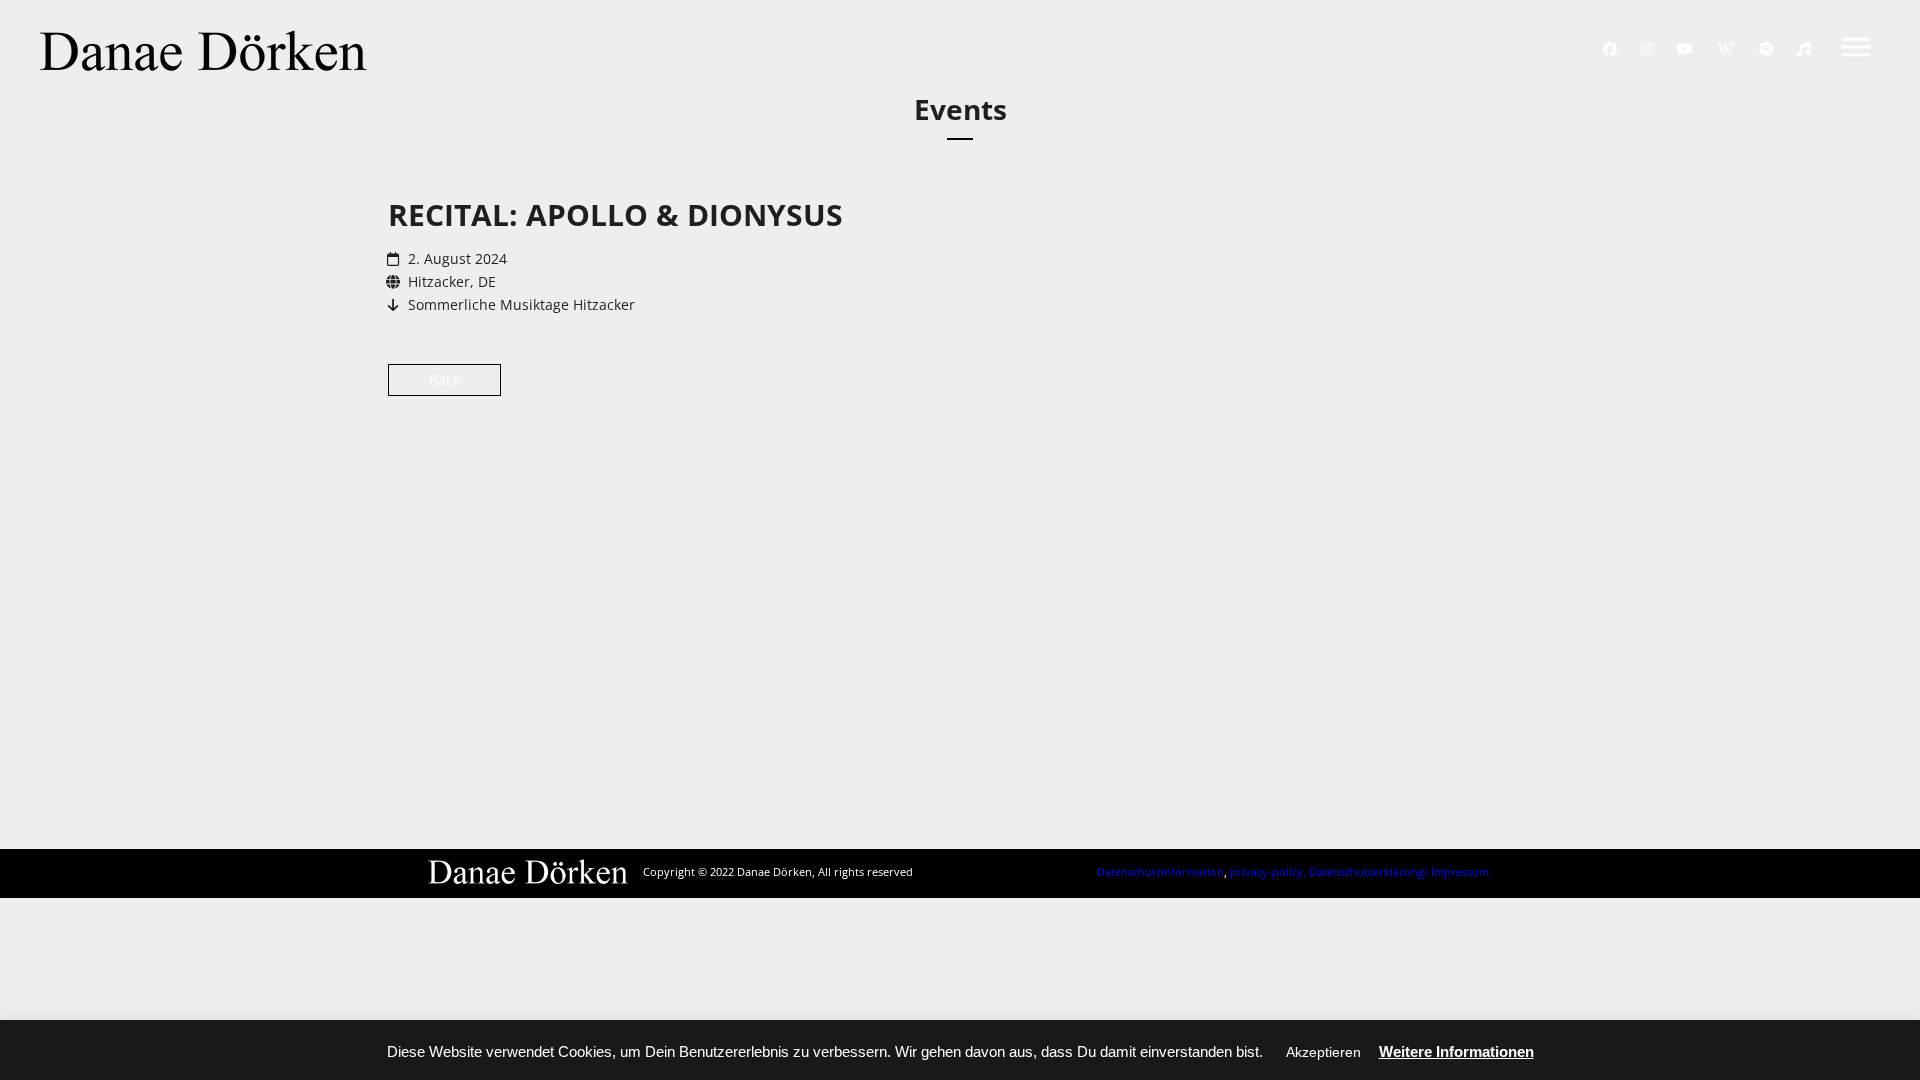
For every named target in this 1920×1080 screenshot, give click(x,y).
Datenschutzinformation (1160, 871)
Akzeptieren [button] (1323, 1052)
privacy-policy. (1268, 871)
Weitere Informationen (1456, 1051)
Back (444, 379)
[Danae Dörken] (203, 50)
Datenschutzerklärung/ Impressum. (1400, 871)
